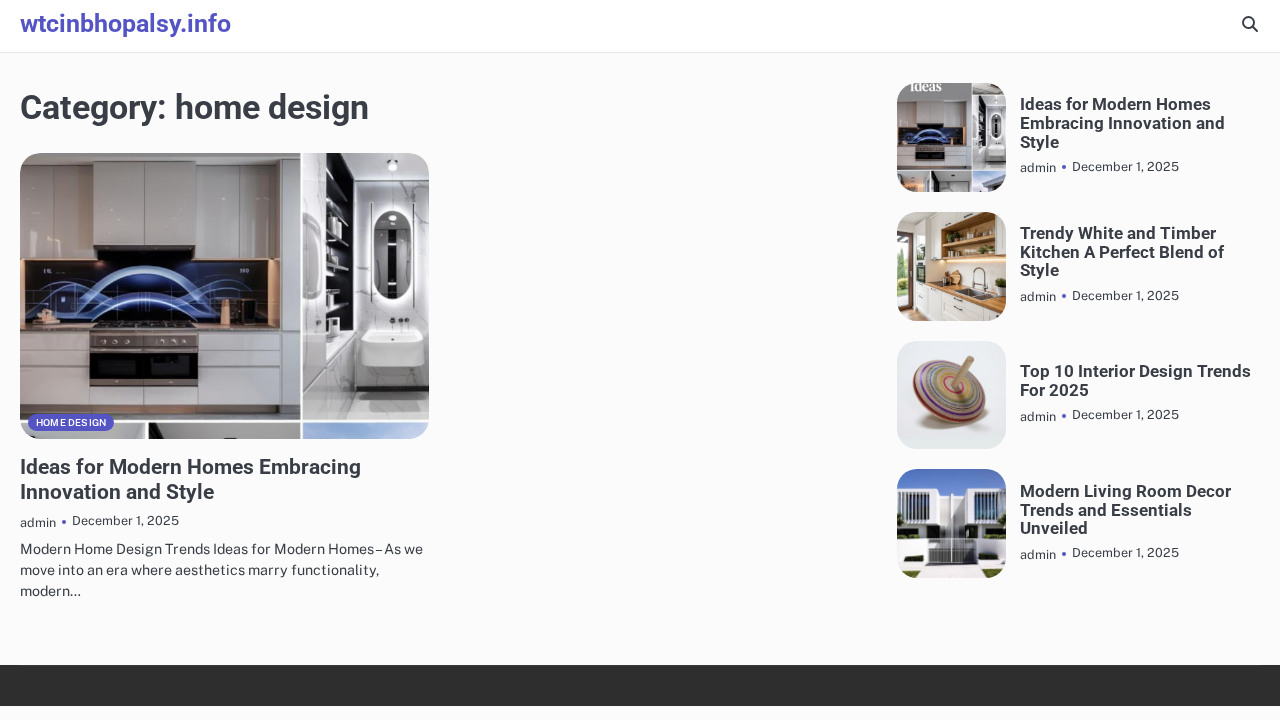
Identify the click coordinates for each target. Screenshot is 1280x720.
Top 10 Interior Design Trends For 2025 (1135, 380)
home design (71, 422)
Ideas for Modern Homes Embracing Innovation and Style (190, 479)
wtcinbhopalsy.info (125, 23)
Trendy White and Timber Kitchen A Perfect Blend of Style (1122, 252)
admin (38, 522)
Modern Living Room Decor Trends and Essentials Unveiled (1125, 510)
